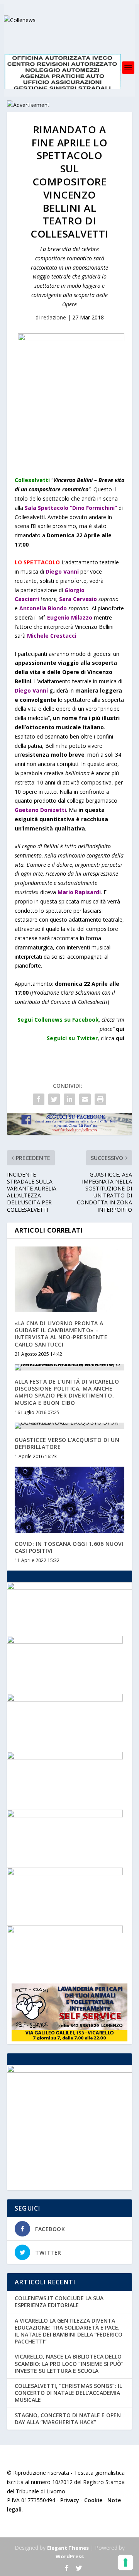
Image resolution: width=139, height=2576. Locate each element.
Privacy (70, 2500)
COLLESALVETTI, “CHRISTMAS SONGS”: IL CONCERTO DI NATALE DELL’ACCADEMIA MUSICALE (68, 2393)
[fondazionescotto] (65, 1815)
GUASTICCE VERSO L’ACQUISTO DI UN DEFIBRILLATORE (67, 1443)
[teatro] (65, 1699)
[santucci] (65, 1757)
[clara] (65, 1641)
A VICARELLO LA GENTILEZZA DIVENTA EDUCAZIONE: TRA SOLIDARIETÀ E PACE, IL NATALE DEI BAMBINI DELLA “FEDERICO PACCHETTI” (69, 2331)
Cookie (93, 2500)
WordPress (70, 2556)
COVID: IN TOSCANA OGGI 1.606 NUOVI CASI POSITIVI (69, 1547)
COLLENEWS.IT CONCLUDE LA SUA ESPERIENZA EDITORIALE (59, 2302)
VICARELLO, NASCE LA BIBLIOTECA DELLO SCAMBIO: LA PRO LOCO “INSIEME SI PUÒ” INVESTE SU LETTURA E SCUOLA (69, 2363)
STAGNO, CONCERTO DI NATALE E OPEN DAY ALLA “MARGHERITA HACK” (68, 2419)
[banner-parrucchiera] (65, 1873)
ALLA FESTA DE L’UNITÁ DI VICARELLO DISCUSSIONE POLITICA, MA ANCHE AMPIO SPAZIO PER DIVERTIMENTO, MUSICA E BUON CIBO (67, 1392)
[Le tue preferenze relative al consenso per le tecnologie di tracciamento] (125, 2562)
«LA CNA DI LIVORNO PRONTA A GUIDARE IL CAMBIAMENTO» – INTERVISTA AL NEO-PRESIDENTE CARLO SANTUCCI (61, 1334)
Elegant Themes (68, 2548)
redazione (54, 317)
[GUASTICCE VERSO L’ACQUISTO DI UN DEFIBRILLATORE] (69, 1426)
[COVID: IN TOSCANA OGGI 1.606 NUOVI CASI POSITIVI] (69, 1499)
